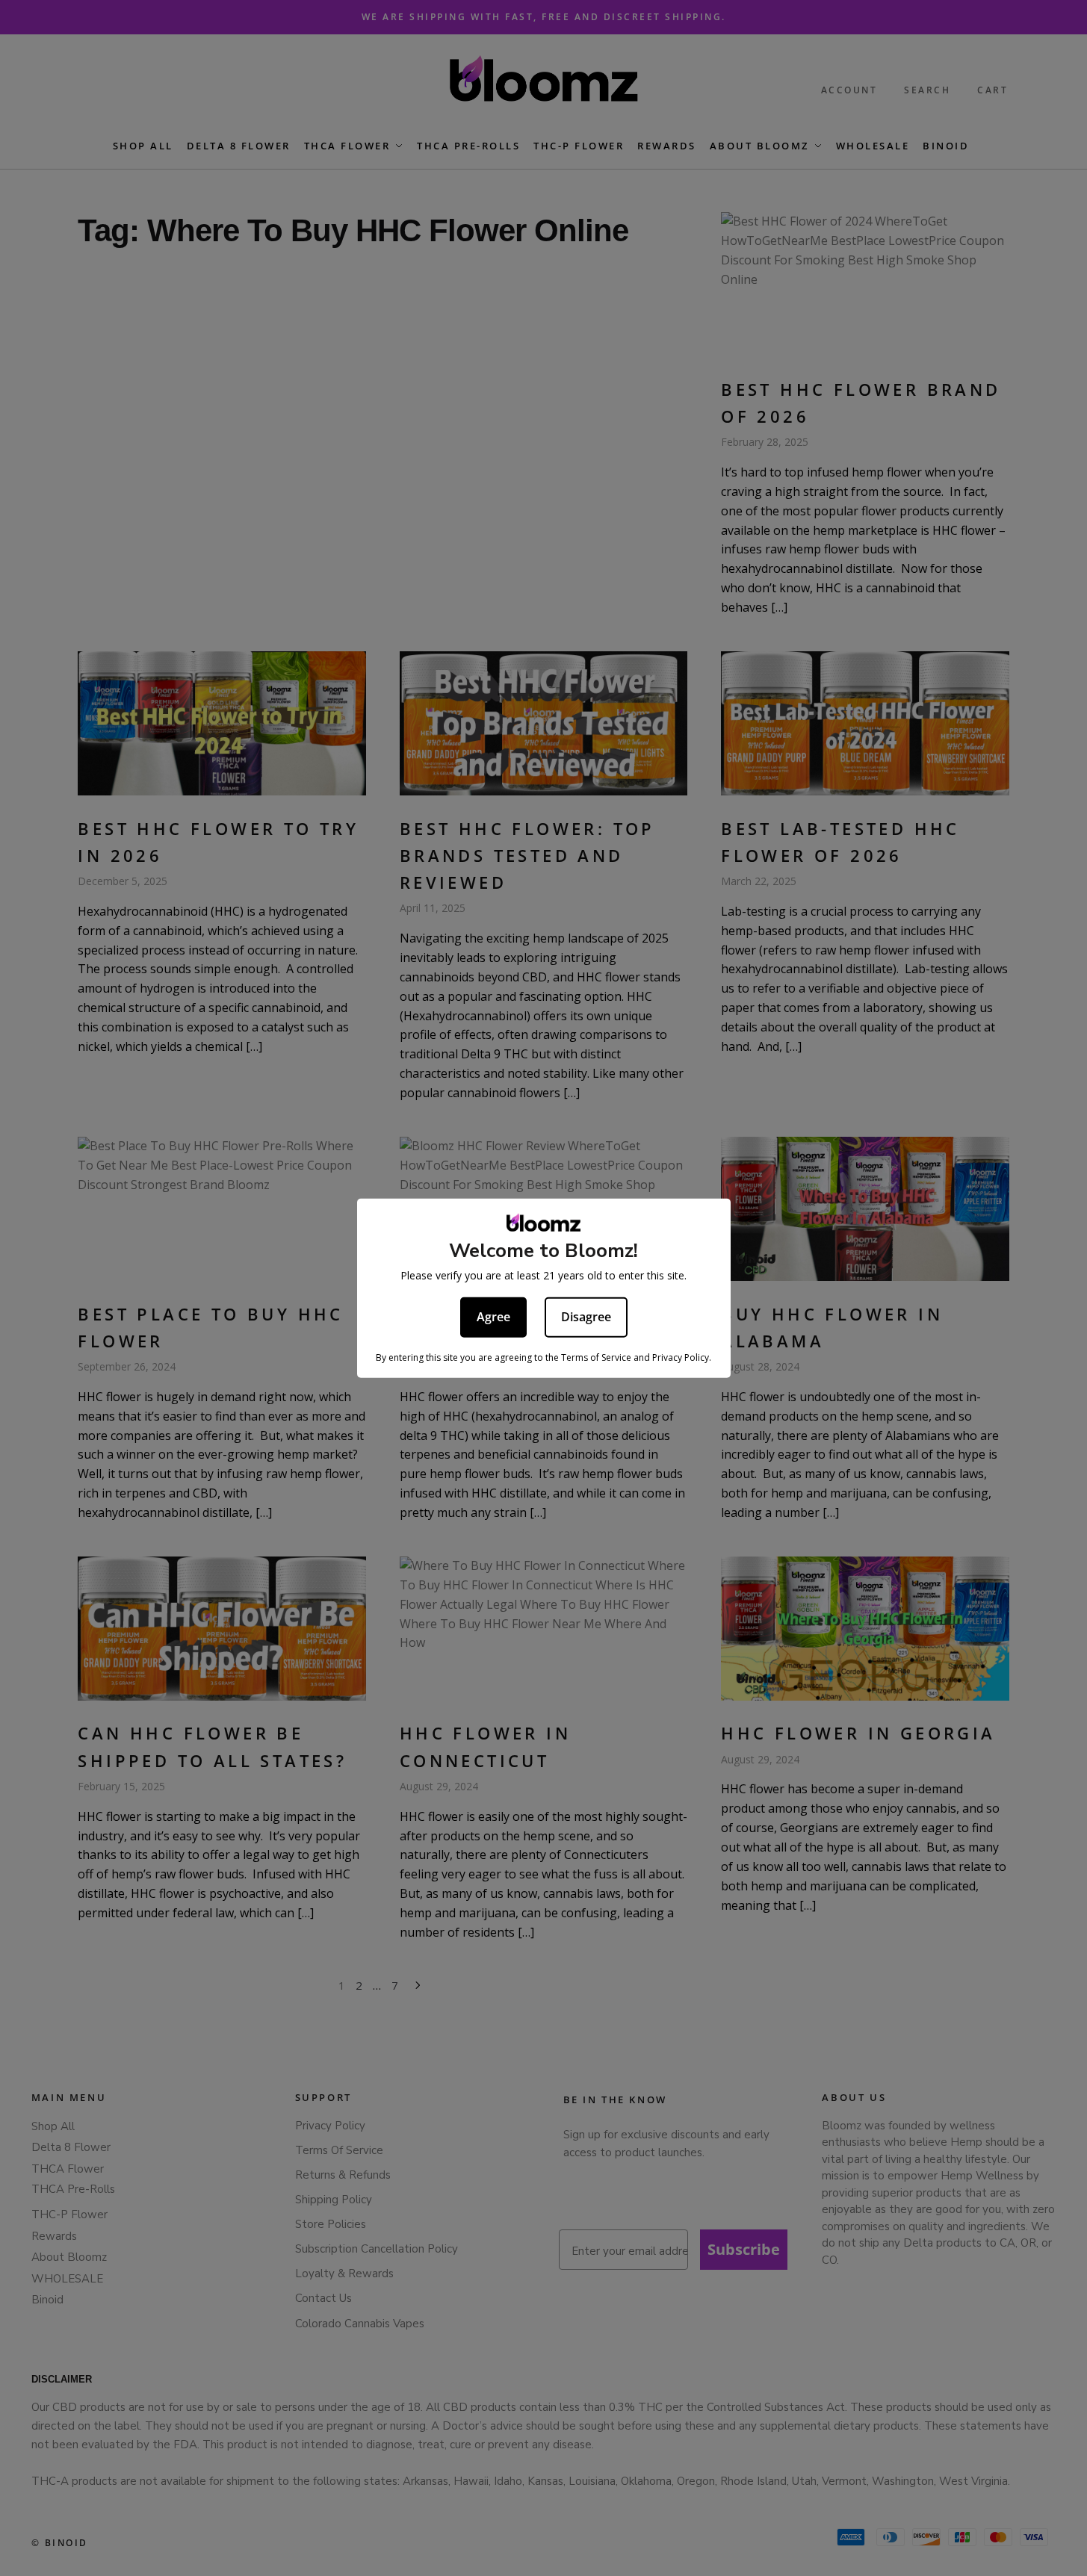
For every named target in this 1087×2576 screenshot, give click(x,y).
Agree (493, 1316)
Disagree (586, 1316)
